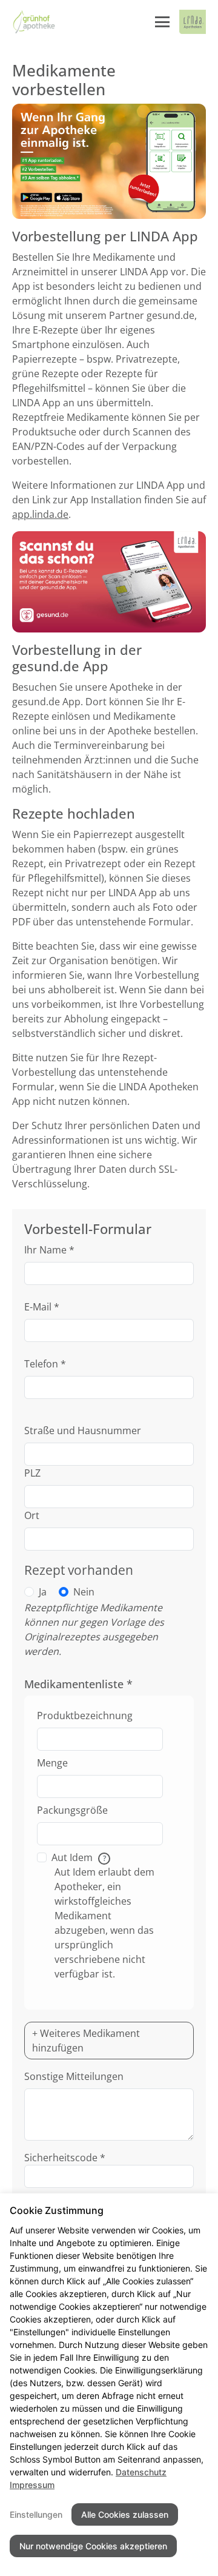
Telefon (45, 1364)
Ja (43, 1592)
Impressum (32, 2485)
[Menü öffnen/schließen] (162, 22)
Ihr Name (49, 1250)
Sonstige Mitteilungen (74, 2076)
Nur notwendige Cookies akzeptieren (93, 2546)
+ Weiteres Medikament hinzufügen (86, 2041)
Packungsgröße (72, 1810)
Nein (84, 1592)
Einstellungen (36, 2514)
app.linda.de (40, 514)
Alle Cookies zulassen (125, 2514)
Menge (52, 1763)
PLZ (32, 1473)
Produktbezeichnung (85, 1716)
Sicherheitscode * (65, 2158)
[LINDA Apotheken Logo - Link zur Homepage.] (193, 22)
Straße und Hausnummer (83, 1431)
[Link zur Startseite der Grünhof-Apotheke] (34, 22)
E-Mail (42, 1307)
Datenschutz (141, 2472)
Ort (32, 1515)
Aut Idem (79, 1857)
